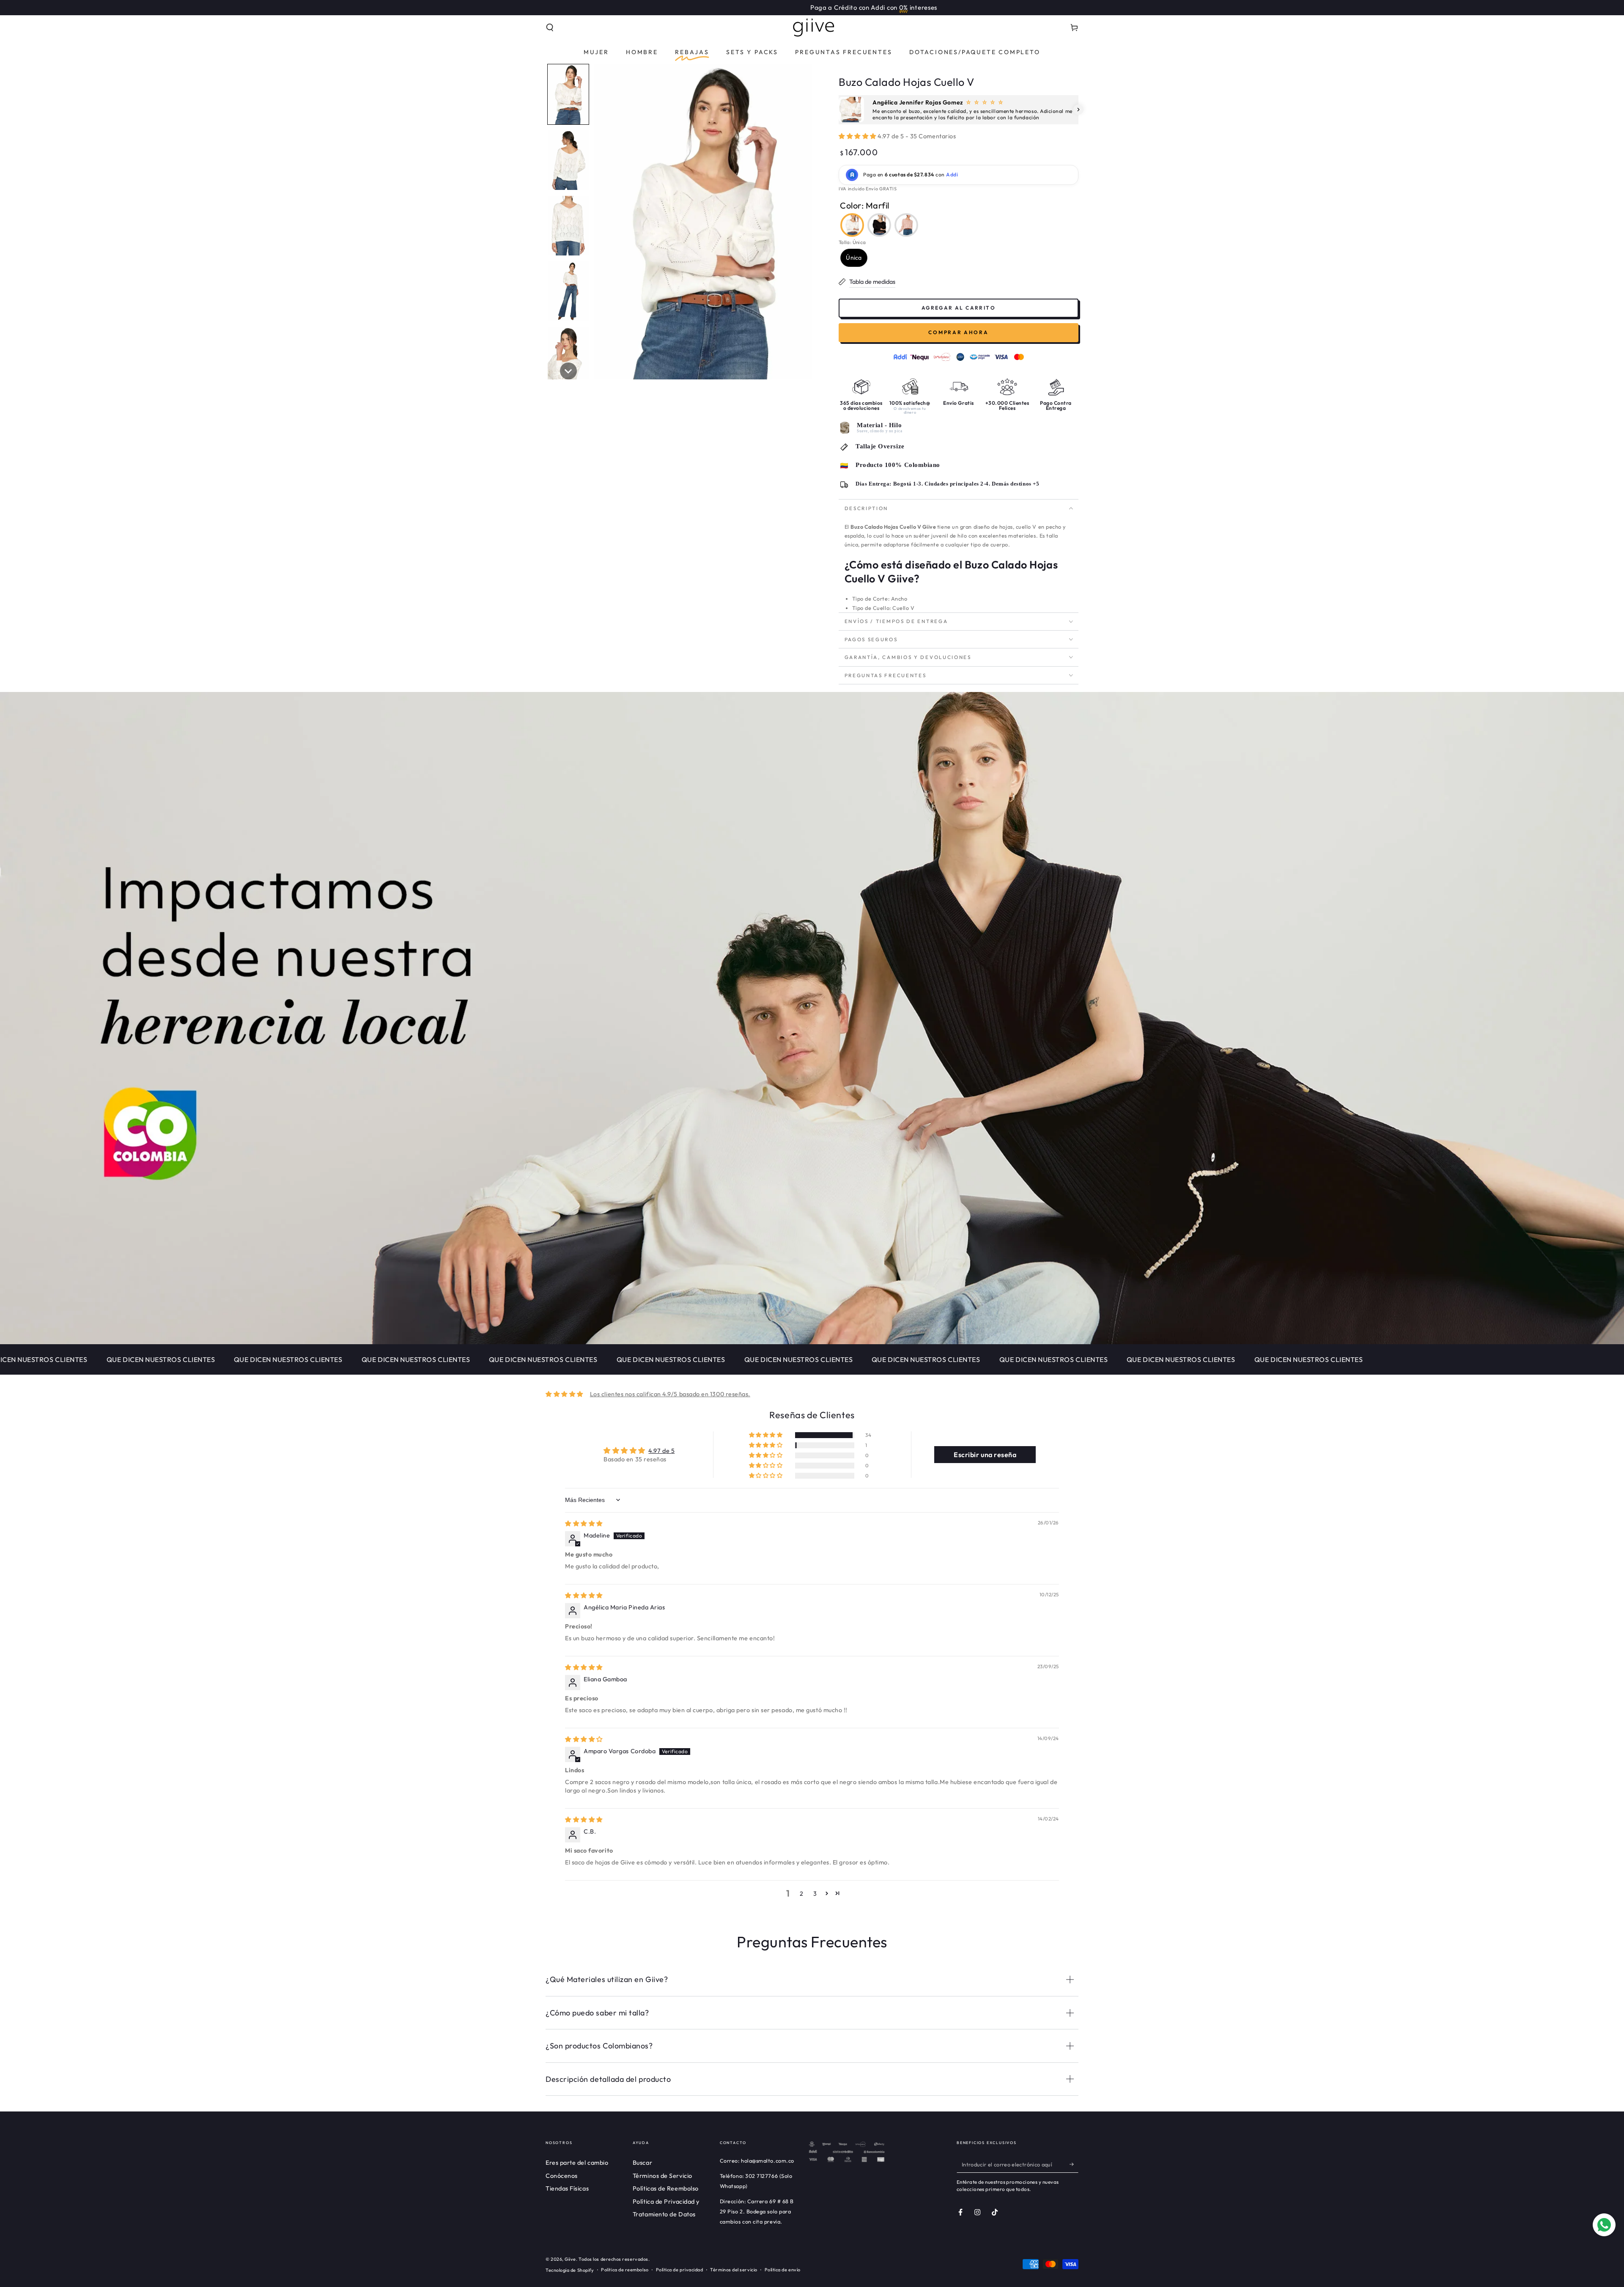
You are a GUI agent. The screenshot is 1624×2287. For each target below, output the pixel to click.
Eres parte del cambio (577, 2163)
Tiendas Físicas (567, 2188)
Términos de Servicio (662, 2176)
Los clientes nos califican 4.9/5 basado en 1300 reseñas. (670, 1394)
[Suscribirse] (1074, 2164)
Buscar (642, 2163)
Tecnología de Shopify (570, 2270)
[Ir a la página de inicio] (812, 27)
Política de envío (783, 2270)
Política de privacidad (680, 2270)
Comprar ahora (958, 332)
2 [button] (802, 1894)
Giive (570, 2259)
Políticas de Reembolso (666, 2188)
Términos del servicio (734, 2270)
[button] (550, 27)
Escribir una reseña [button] (985, 1455)
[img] (584, 1524)
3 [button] (815, 1894)
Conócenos (562, 2176)
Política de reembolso (625, 2270)
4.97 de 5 (661, 1451)
